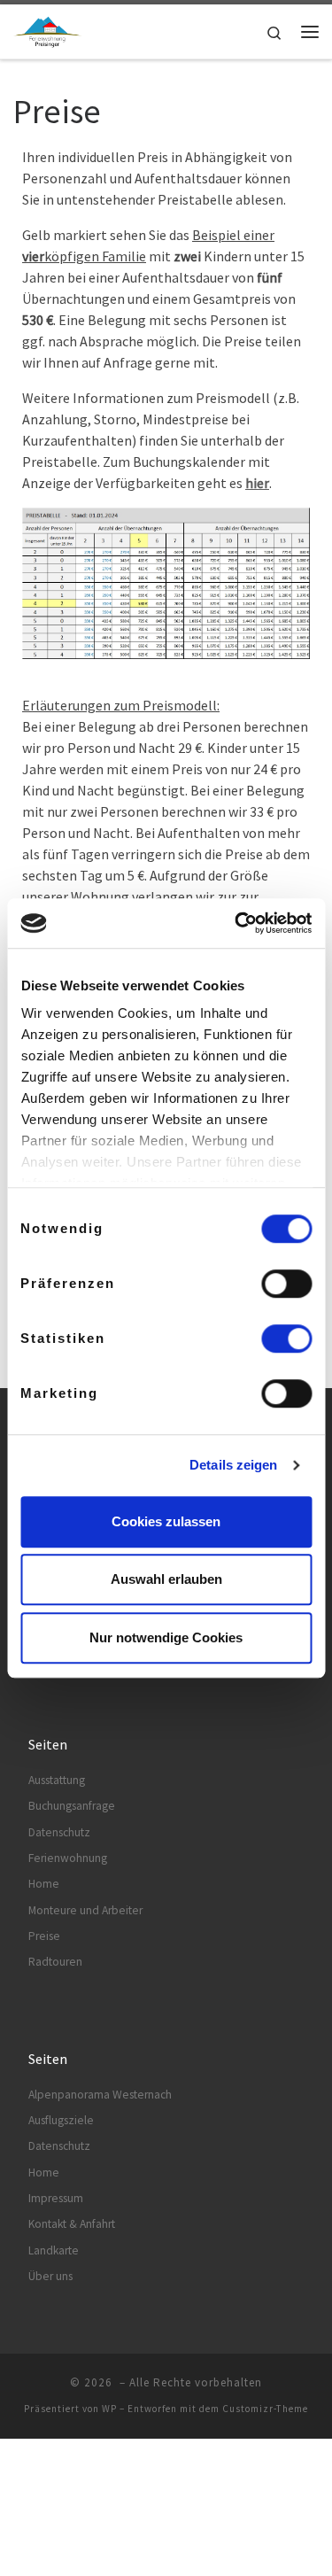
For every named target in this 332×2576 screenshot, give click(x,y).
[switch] (286, 1284)
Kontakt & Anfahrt (72, 2224)
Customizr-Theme (265, 2409)
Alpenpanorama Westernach (100, 2095)
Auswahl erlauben (166, 1579)
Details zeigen (233, 1465)
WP (109, 2409)
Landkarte (54, 2250)
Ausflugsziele (61, 2120)
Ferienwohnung (68, 1858)
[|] (48, 29)
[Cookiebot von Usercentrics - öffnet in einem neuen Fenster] (236, 923)
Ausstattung (57, 1780)
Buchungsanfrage (72, 1806)
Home (44, 1884)
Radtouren (55, 1962)
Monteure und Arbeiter (85, 1910)
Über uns (50, 2276)
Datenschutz (59, 1832)
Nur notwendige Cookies (166, 1637)
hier (257, 483)
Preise (44, 1936)
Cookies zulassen (166, 1521)
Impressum (56, 2198)
